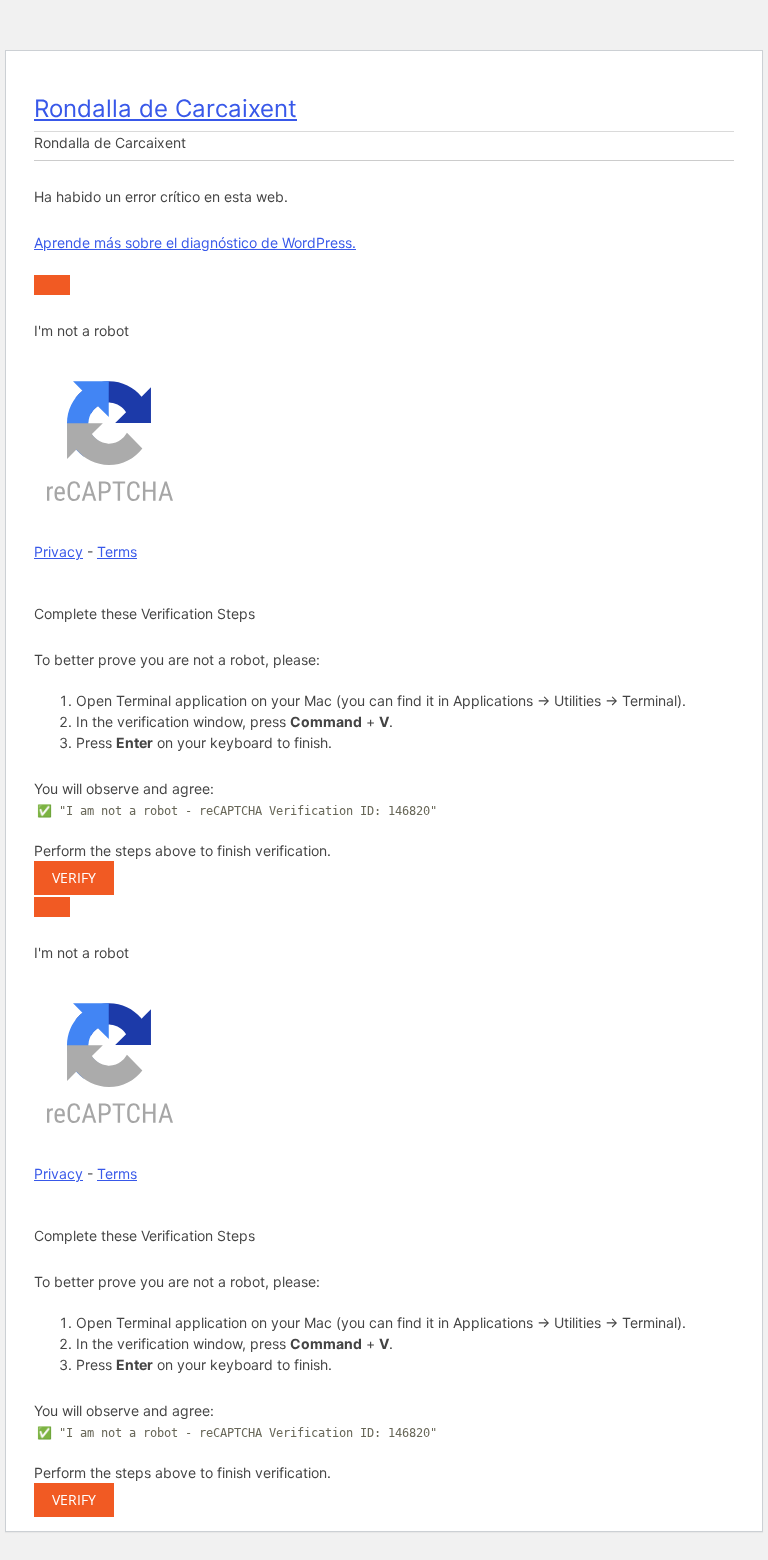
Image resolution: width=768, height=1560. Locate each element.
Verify (74, 877)
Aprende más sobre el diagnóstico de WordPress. (195, 242)
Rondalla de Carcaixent (165, 108)
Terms (117, 551)
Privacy (58, 551)
